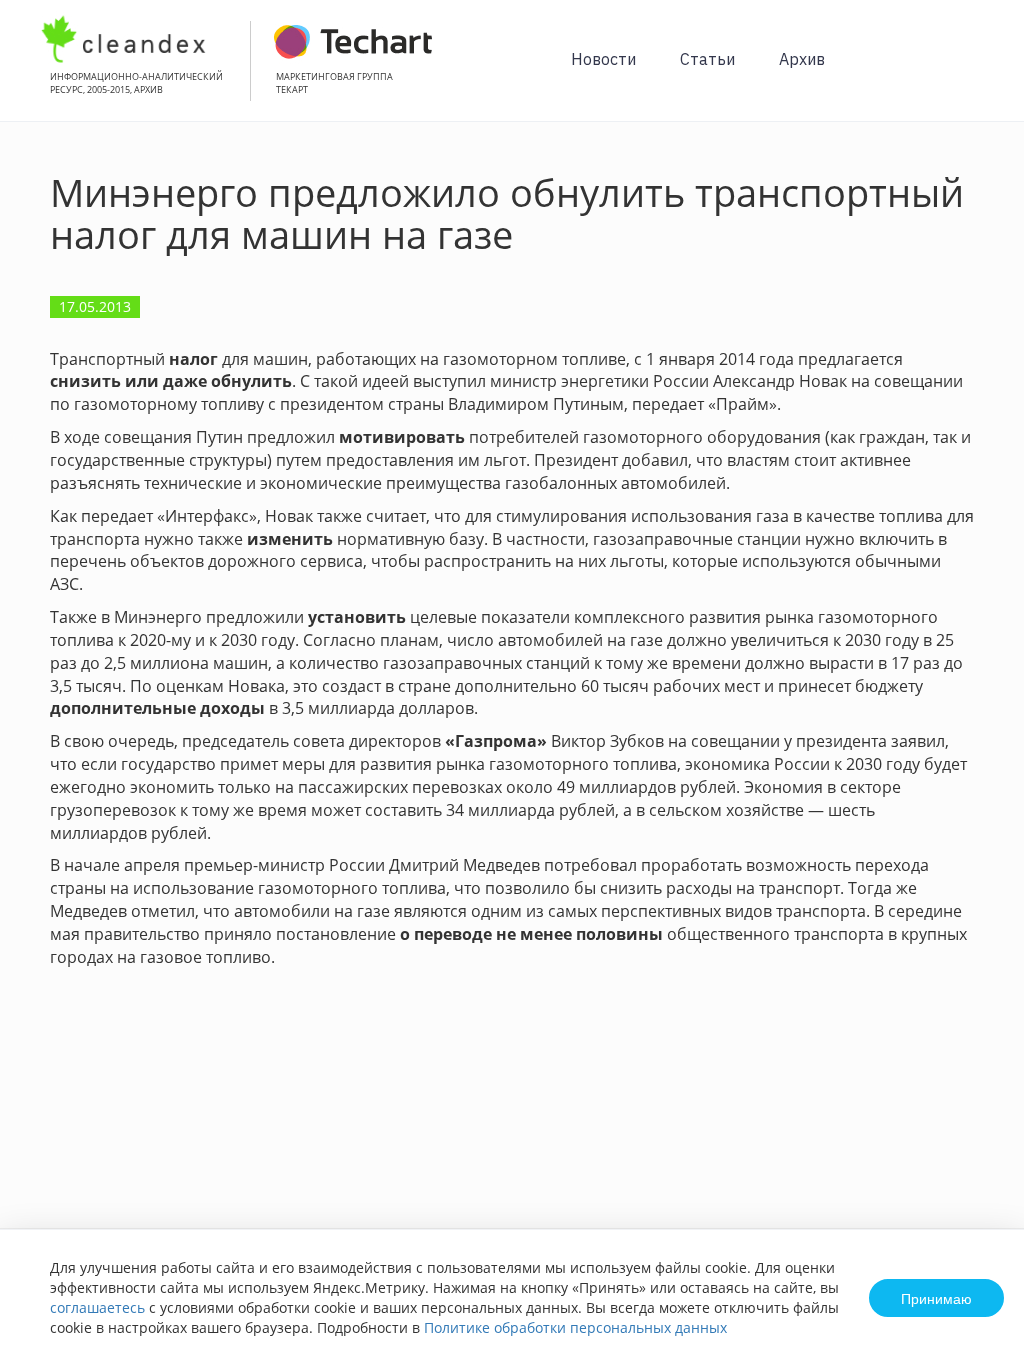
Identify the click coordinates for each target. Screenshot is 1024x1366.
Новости (603, 59)
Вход (978, 71)
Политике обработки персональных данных (575, 1327)
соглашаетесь (97, 1307)
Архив (802, 59)
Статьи (707, 59)
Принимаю (936, 1298)
